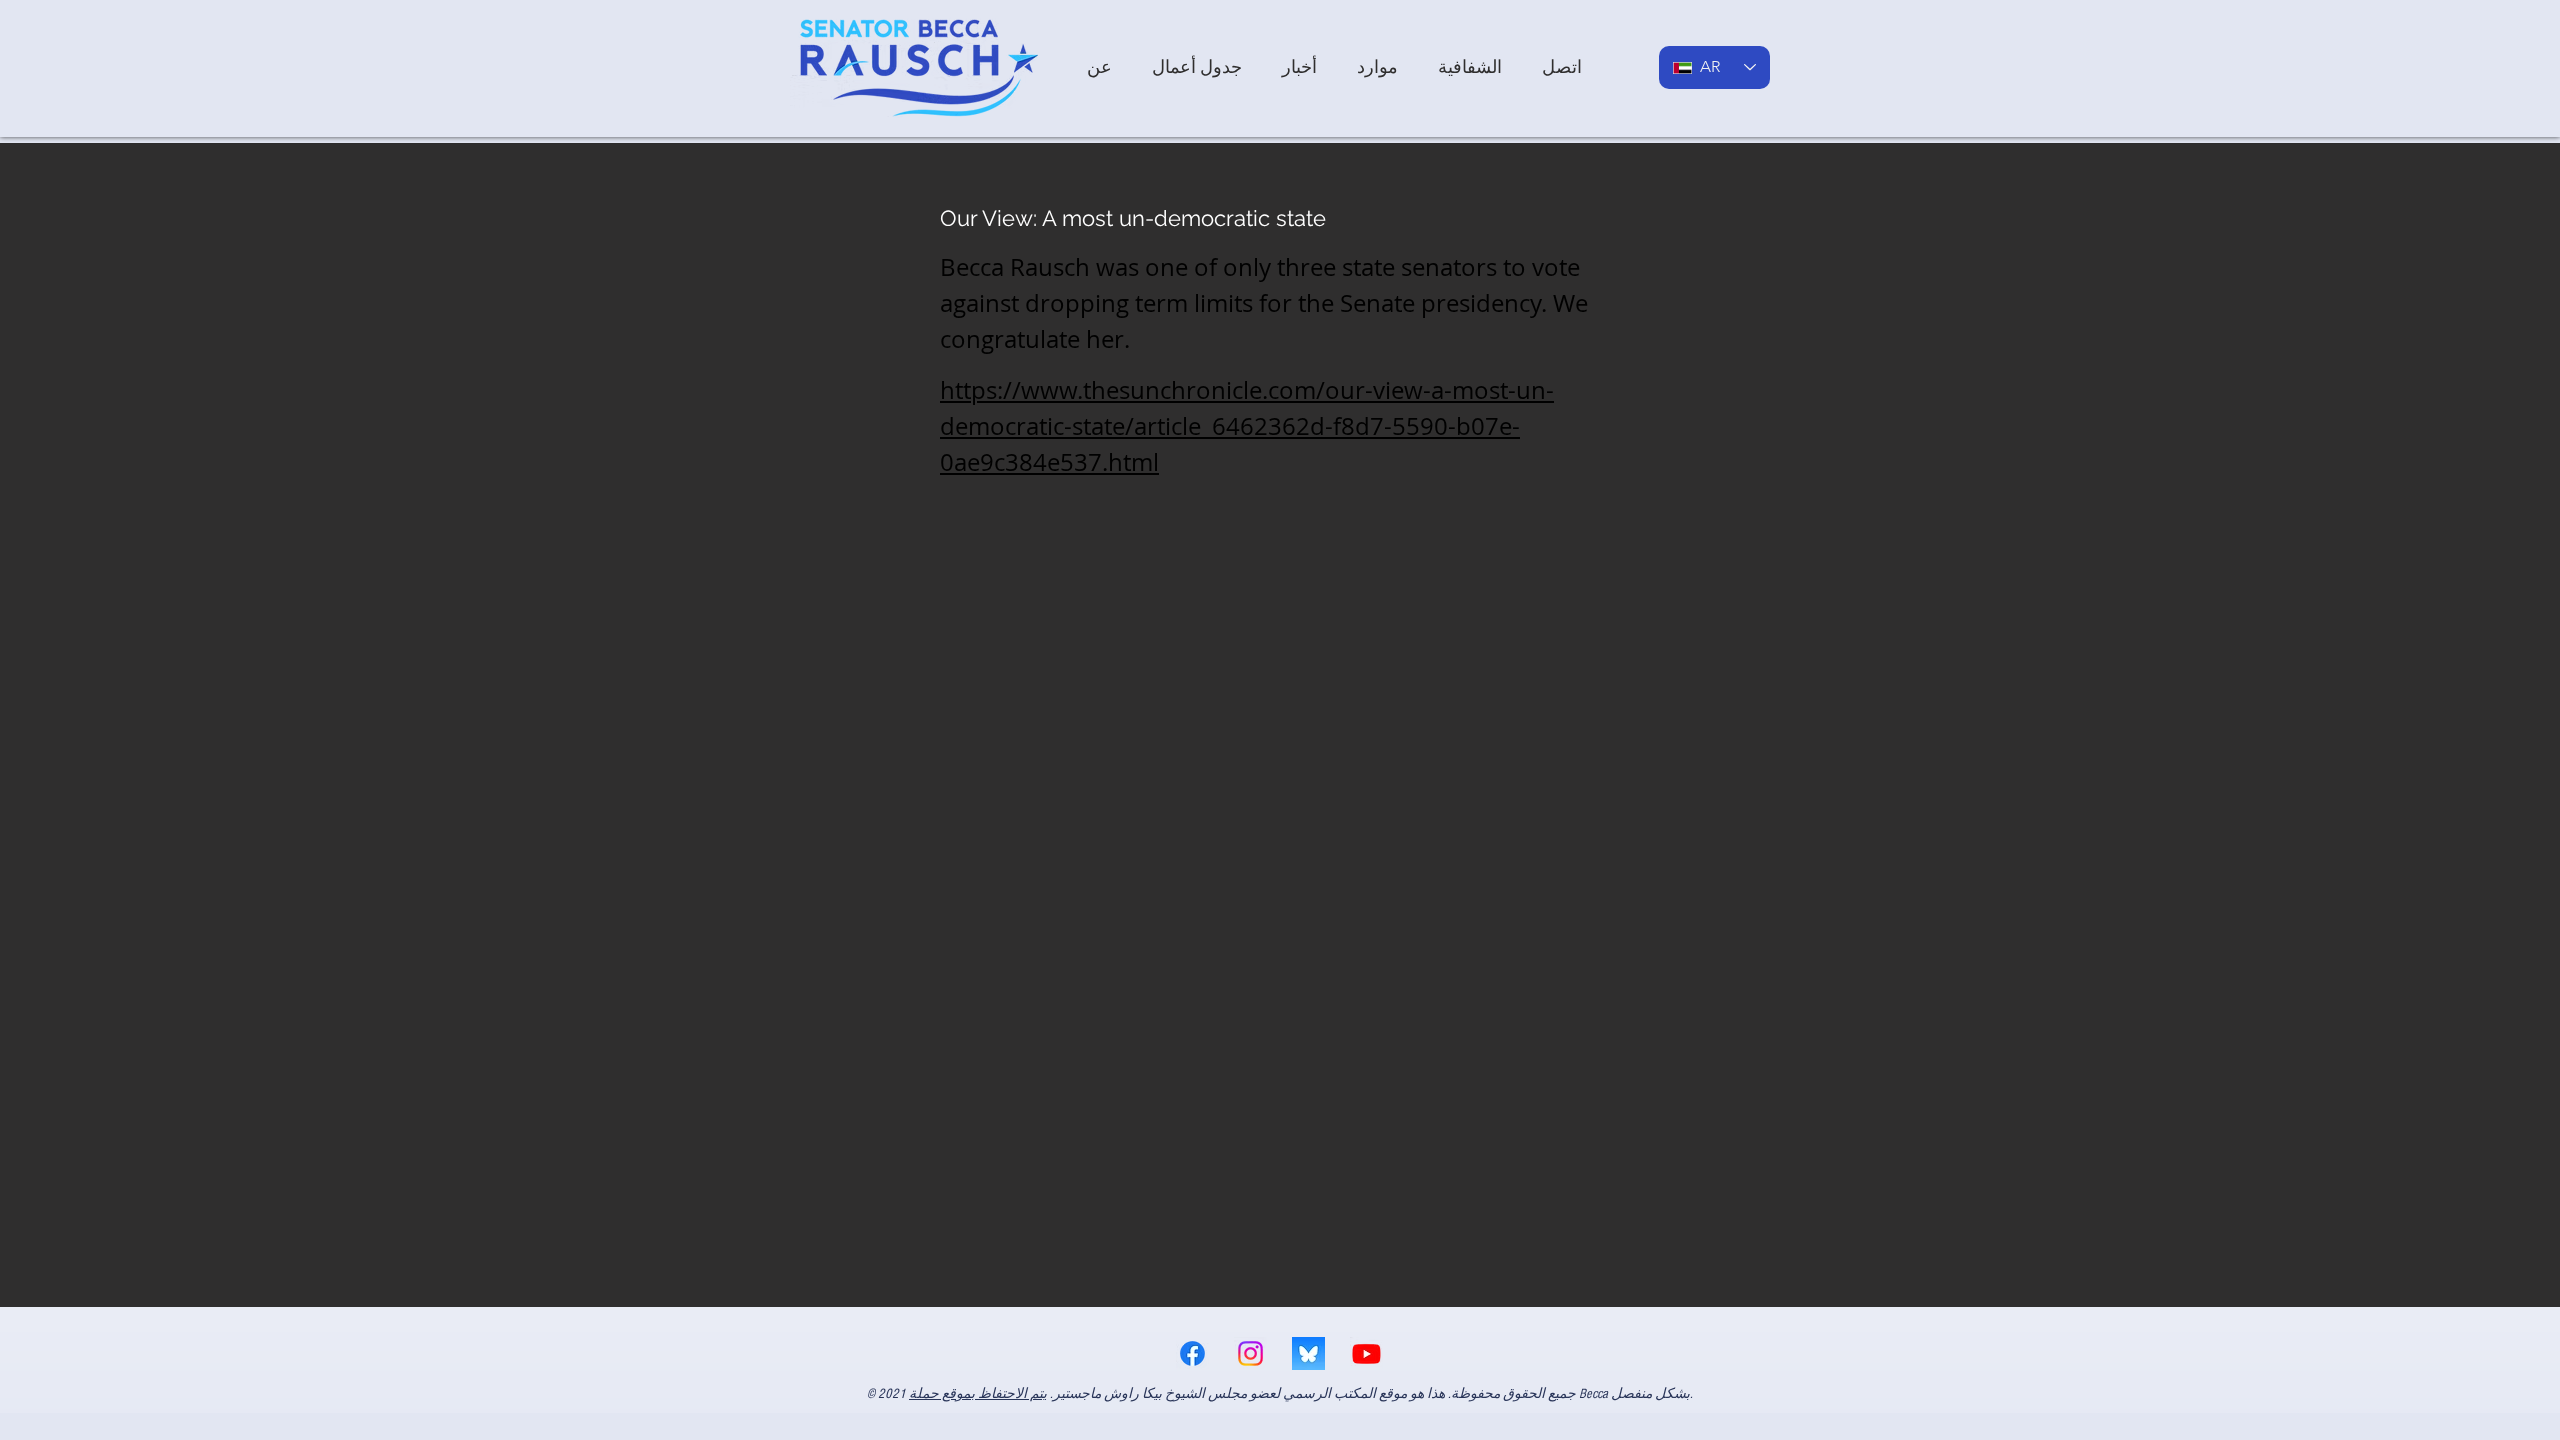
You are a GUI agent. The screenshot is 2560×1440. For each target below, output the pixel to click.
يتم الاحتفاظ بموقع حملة (978, 1394)
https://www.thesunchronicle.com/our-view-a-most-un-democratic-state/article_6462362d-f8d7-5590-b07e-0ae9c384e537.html (1247, 426)
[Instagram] (1250, 1353)
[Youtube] (1366, 1353)
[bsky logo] (1308, 1353)
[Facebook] (1192, 1353)
